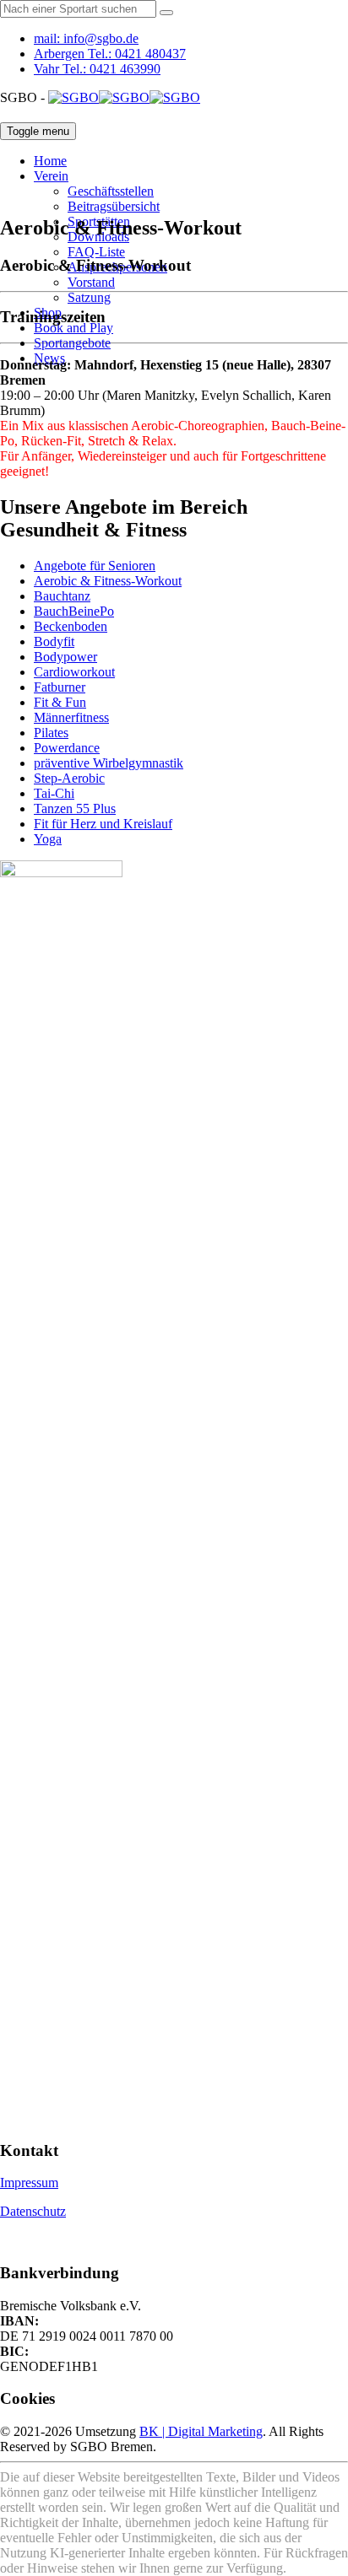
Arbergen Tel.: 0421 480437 (110, 54)
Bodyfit (54, 641)
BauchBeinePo (74, 611)
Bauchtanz (62, 596)
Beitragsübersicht (114, 206)
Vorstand (91, 282)
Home (50, 161)
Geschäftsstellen (111, 191)
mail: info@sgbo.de (86, 38)
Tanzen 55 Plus (75, 808)
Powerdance (67, 748)
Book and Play (73, 328)
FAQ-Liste (96, 252)
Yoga (48, 839)
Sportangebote (72, 343)
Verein (51, 176)
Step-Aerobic (69, 778)
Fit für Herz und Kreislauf (103, 824)
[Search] (166, 13)
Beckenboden (71, 626)
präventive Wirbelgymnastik (109, 763)
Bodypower (65, 657)
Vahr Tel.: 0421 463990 (97, 69)
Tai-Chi (54, 793)
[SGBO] (124, 97)
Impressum (29, 2183)
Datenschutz (33, 2211)
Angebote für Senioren (95, 566)
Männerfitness (71, 717)
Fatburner (60, 687)
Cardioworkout (74, 672)
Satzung (89, 297)
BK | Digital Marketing (201, 2431)
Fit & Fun (60, 702)
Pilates (51, 733)
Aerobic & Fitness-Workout (108, 581)
